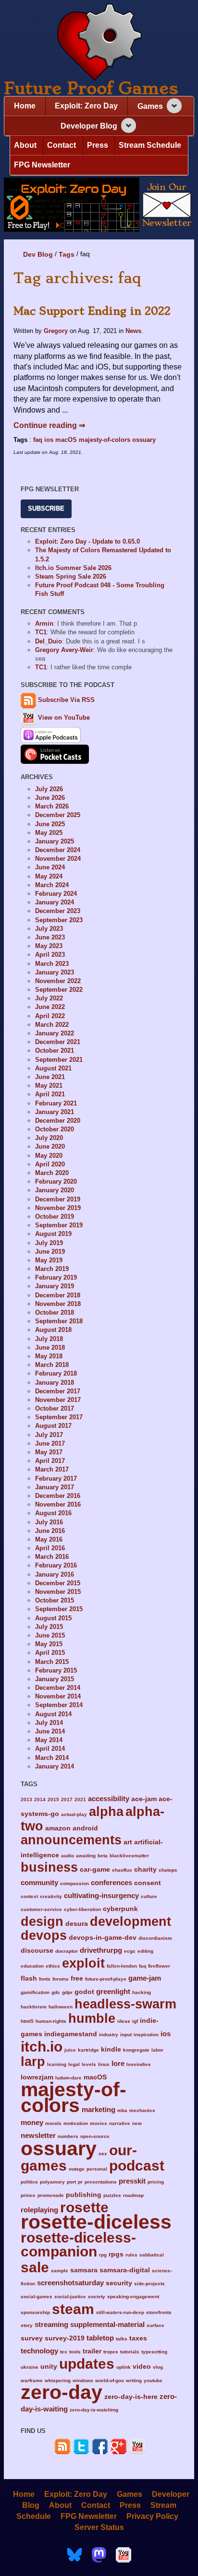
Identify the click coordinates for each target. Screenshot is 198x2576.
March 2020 (52, 1173)
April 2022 (50, 1016)
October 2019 (55, 1217)
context (29, 1896)
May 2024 (49, 876)
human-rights (51, 2021)
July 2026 (49, 789)
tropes (111, 2352)
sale (35, 2267)
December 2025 (58, 815)
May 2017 (49, 1452)
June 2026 (50, 798)
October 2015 (55, 1600)
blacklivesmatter (129, 1856)
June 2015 (50, 1635)
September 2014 (59, 1705)
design (42, 1921)
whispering (58, 2380)
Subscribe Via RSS (66, 700)
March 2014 (52, 1758)
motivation (76, 2123)
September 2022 (59, 990)
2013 (26, 1799)
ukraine (30, 2367)
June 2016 (50, 1531)
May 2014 (49, 1740)
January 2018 (55, 1383)
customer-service (41, 1909)
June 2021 (50, 1077)
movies (99, 2123)
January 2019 (55, 1286)
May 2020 (49, 1156)
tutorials (130, 2352)
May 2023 (49, 946)
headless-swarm (125, 2004)
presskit (132, 2181)
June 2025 (50, 824)
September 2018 (59, 1321)
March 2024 (52, 885)
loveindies (139, 2064)
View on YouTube (63, 718)
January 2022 (55, 1033)
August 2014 (53, 1714)
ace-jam (144, 1799)
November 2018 (58, 1304)
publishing (84, 2195)
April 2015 (50, 1653)
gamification (35, 1992)
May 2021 (49, 1086)
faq (38, 440)
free (77, 1978)
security (119, 2283)
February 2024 (56, 894)
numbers (68, 2136)
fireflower (159, 1966)
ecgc (130, 1951)
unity (49, 2367)
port (71, 2182)
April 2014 (50, 1749)
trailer (92, 2351)
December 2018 (58, 1295)
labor (157, 2050)
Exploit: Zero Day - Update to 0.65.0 (87, 541)
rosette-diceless (96, 2222)
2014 (40, 1799)
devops (44, 1935)
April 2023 (50, 955)
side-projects (149, 2284)
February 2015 (56, 1670)
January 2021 (55, 1112)
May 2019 (49, 1260)
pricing (156, 2182)
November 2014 (58, 1696)
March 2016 (52, 1557)
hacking (142, 1992)
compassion (74, 1883)
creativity (51, 1896)
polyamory (52, 2182)
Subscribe (46, 508)
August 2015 (53, 1618)
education (32, 1966)
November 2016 (58, 1504)
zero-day (62, 2392)
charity (145, 1870)
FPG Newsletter (42, 165)
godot (84, 1992)
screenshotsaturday (70, 2283)
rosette (84, 2207)
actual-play (74, 1814)
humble (92, 2018)
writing (134, 2380)
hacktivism (34, 2007)
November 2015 (58, 1592)
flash (29, 1978)
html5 (27, 2021)
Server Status (99, 2527)
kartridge (88, 2050)
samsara (84, 2270)
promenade (51, 2195)
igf (135, 2021)
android (85, 1828)
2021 (80, 1799)
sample (60, 2271)
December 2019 (58, 1199)
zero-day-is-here (131, 2397)
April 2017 (50, 1461)
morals (53, 2123)
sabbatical (152, 2255)
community (39, 1882)
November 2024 (58, 859)
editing (145, 1951)
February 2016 (56, 1565)
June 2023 (50, 937)
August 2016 (53, 1513)
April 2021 (50, 1094)
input (126, 2035)
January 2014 (55, 1766)
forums (61, 1979)
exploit (83, 1963)
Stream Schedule (150, 145)
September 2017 (59, 1417)
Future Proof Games (91, 88)
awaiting (86, 1856)
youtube (153, 2380)
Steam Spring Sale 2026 (71, 576)
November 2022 (58, 981)
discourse (37, 1951)
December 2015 (58, 1583)
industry (109, 2035)
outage (77, 2169)
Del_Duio (49, 641)
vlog (158, 2367)
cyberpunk (120, 1909)
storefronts (159, 2312)
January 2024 (55, 902)
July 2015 (49, 1627)
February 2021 (56, 1103)
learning (57, 2064)
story (27, 2325)
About (25, 145)
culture (149, 1896)
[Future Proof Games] (99, 43)
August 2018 (53, 1330)
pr (80, 2182)
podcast (137, 2165)
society (97, 2297)
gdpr (67, 1992)
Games (150, 106)
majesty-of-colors (105, 440)
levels (89, 2064)
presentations (101, 2182)
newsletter (38, 2135)
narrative (120, 2123)
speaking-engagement (133, 2297)
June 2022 (50, 1007)
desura (77, 1924)
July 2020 (49, 1138)
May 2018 (49, 1356)
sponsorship (35, 2312)
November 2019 (58, 1208)
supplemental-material (107, 2324)
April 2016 (50, 1548)
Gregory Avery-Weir (64, 650)
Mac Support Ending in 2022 (92, 311)
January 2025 (55, 841)
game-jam (145, 1978)
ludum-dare (68, 2078)
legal (74, 2064)
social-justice (70, 2297)
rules (131, 2255)
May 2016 (49, 1539)
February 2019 (56, 1277)
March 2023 (52, 964)
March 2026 (52, 806)
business (49, 1867)
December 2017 (58, 1391)
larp (33, 2061)
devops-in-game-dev (103, 1938)
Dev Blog (38, 254)
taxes (138, 2338)
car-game (95, 1870)
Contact (62, 145)
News (133, 331)
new (137, 2123)
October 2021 (55, 1051)
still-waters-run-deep (120, 2312)
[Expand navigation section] (174, 106)
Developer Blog (89, 126)
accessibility (109, 1798)
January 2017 (55, 1487)
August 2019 (53, 1234)
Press (98, 145)
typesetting (154, 2352)
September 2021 (59, 1060)
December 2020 (58, 1121)
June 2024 (50, 867)
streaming (51, 2324)
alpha (106, 1811)
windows (83, 2380)
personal (97, 2169)
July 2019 (49, 1243)
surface (155, 2325)
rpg (103, 2255)
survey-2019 (65, 2338)
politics (29, 2182)
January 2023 (55, 972)
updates (87, 2363)
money (32, 2122)
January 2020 (55, 1190)
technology (39, 2351)
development (130, 1921)
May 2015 (49, 1644)
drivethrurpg (101, 1950)
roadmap (133, 2195)
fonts (45, 1979)
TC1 (41, 632)
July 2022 (49, 998)
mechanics (142, 2110)
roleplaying (39, 2210)
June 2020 (50, 1146)
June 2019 (50, 1252)
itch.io (42, 2046)
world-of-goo (110, 2380)
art (128, 1842)
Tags (67, 254)
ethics (53, 1966)
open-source (95, 2136)
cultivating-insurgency (101, 1895)
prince (28, 2195)
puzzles (112, 2195)
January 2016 (55, 1574)
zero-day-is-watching (94, 2410)
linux (104, 2064)
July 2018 (49, 1339)
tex (64, 2352)
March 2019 (52, 1269)
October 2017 (55, 1408)
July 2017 (49, 1435)
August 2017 (53, 1426)
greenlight (113, 1991)
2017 (67, 1799)
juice (70, 2050)
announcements (71, 1840)
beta (103, 1856)
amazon (58, 1828)
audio (68, 1856)
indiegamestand (71, 2034)
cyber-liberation (82, 1909)
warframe (32, 2380)
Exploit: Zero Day (86, 106)
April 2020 (50, 1164)
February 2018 (56, 1373)
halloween (61, 2007)
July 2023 (49, 929)
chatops (168, 1870)
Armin (44, 623)
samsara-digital (125, 2270)
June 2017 (50, 1443)
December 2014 (58, 1688)
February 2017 (56, 1478)
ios (49, 440)
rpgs (116, 2254)
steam (73, 2309)
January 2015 (55, 1679)
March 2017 (52, 1469)
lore (118, 2063)
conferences (111, 1882)
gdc (56, 1992)
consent (148, 1883)
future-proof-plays (106, 1979)
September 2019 (59, 1225)
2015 (53, 1799)
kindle (111, 2049)
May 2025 (49, 833)
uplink (124, 2367)
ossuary (144, 440)
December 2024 (58, 850)
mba (122, 2110)
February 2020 (56, 1181)
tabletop (100, 2338)
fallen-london (122, 1966)
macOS (66, 440)
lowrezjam (37, 2077)
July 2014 (49, 1723)
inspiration (146, 2035)
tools (75, 2352)
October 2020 (55, 1129)
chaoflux (122, 1870)
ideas (124, 2021)
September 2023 (59, 920)
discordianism (155, 1938)
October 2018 (55, 1312)
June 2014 (50, 1731)
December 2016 (58, 1496)
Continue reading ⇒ (49, 425)
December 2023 (58, 911)
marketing (99, 2109)
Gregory (56, 331)
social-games (37, 2297)
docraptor (67, 1951)
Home (25, 106)
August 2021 (53, 1068)
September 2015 (59, 1609)
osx (103, 2154)
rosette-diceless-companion (78, 2244)
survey (32, 2338)
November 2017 (58, 1400)
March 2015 (52, 1662)
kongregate (136, 2050)
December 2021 (58, 1042)
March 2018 (52, 1365)
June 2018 (50, 1347)
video (142, 2367)
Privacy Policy (152, 2516)
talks (122, 2339)
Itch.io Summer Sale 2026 (73, 568)
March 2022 (52, 1025)
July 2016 (49, 1522)
